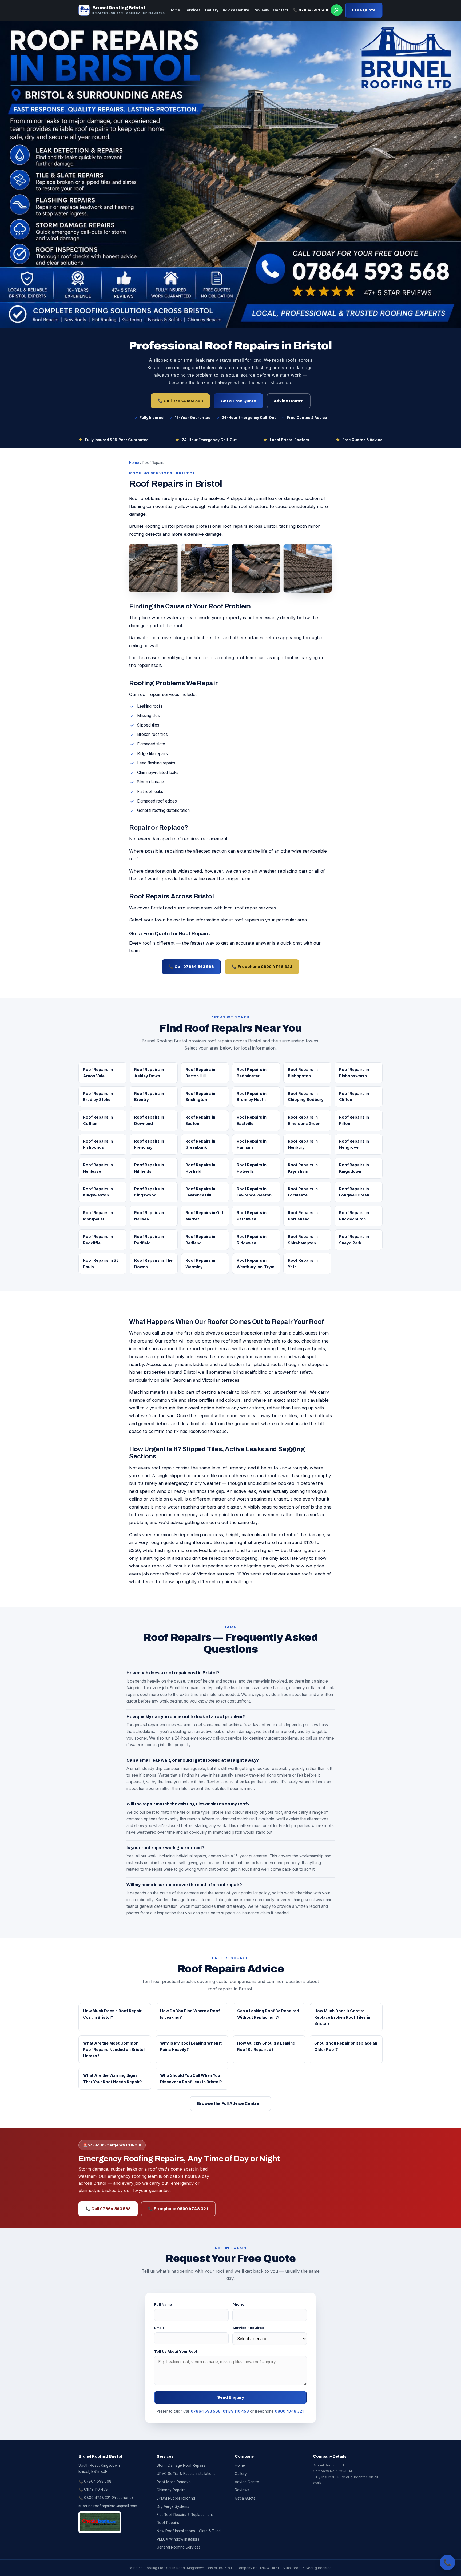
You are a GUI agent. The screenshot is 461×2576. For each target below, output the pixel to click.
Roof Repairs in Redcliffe (98, 1240)
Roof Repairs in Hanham (252, 1144)
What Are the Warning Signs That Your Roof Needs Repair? (112, 2079)
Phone (238, 2304)
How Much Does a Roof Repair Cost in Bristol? (112, 2014)
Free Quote (364, 10)
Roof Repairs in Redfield (149, 1240)
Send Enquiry (231, 2397)
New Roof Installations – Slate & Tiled (189, 2531)
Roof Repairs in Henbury (303, 1144)
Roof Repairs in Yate (303, 1263)
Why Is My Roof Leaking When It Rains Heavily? (191, 2046)
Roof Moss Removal (174, 2482)
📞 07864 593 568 (311, 10)
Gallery (212, 10)
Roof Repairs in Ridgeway (252, 1240)
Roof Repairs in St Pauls (100, 1263)
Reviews (261, 10)
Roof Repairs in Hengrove (354, 1144)
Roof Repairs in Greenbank (200, 1144)
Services (192, 10)
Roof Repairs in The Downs (153, 1263)
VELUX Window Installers (178, 2539)
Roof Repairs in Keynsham (303, 1168)
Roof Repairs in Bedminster (252, 1073)
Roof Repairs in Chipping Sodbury (306, 1097)
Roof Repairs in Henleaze (98, 1168)
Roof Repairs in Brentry (149, 1097)
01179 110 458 (236, 2411)
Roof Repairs (168, 2523)
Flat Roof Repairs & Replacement (185, 2515)
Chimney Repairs (171, 2490)
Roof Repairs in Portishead (303, 1216)
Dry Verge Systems (173, 2506)
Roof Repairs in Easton (200, 1120)
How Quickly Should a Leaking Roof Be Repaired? (266, 2046)
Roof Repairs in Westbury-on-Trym (256, 1263)
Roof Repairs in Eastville (252, 1120)
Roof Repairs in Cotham (98, 1120)
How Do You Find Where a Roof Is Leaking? (190, 2014)
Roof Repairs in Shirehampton (303, 1240)
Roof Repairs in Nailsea (149, 1216)
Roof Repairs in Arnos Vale (98, 1073)
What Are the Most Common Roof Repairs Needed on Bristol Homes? (114, 2049)
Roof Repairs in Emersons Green (304, 1120)
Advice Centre (236, 10)
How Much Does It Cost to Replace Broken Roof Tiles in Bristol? (342, 2017)
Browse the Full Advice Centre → (230, 2103)
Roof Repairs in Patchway (252, 1216)
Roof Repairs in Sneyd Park (354, 1240)
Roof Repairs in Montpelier (98, 1216)
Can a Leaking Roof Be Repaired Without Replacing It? (268, 2014)
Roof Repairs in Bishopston (303, 1073)
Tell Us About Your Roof (176, 2351)
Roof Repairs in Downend (149, 1120)
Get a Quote (245, 2498)
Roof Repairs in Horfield (200, 1168)
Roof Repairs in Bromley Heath (252, 1097)
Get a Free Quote (238, 401)
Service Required (248, 2328)
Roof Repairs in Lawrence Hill (200, 1192)
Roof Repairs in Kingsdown (354, 1168)
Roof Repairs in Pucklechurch (354, 1216)
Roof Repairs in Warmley (200, 1263)
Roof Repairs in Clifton (354, 1097)
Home (175, 10)
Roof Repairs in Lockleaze (303, 1192)
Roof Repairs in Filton (354, 1120)
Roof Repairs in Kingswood (149, 1192)
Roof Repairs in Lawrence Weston (254, 1192)
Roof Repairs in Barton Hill (200, 1073)
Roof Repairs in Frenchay (149, 1144)
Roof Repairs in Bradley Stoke (98, 1097)
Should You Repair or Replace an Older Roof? (346, 2046)
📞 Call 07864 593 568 (180, 401)
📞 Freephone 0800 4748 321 (262, 967)
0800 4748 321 (289, 2411)
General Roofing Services (179, 2547)
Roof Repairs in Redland (200, 1240)
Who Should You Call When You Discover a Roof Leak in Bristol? (191, 2079)
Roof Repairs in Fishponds (98, 1144)
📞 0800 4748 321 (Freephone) (106, 2498)
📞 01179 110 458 (93, 2489)
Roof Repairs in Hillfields (149, 1168)
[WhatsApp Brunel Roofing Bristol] (337, 10)
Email (159, 2328)
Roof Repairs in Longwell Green (354, 1192)
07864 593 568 (206, 2411)
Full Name (163, 2304)
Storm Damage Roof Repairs (181, 2465)
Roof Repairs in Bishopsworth (354, 1073)
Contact (281, 10)
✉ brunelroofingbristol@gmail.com (108, 2506)
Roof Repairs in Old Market (204, 1216)
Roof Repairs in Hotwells (252, 1168)
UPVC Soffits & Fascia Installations (186, 2474)
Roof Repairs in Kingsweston (98, 1192)
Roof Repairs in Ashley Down (149, 1073)
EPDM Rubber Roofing (176, 2498)
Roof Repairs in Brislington (200, 1097)
